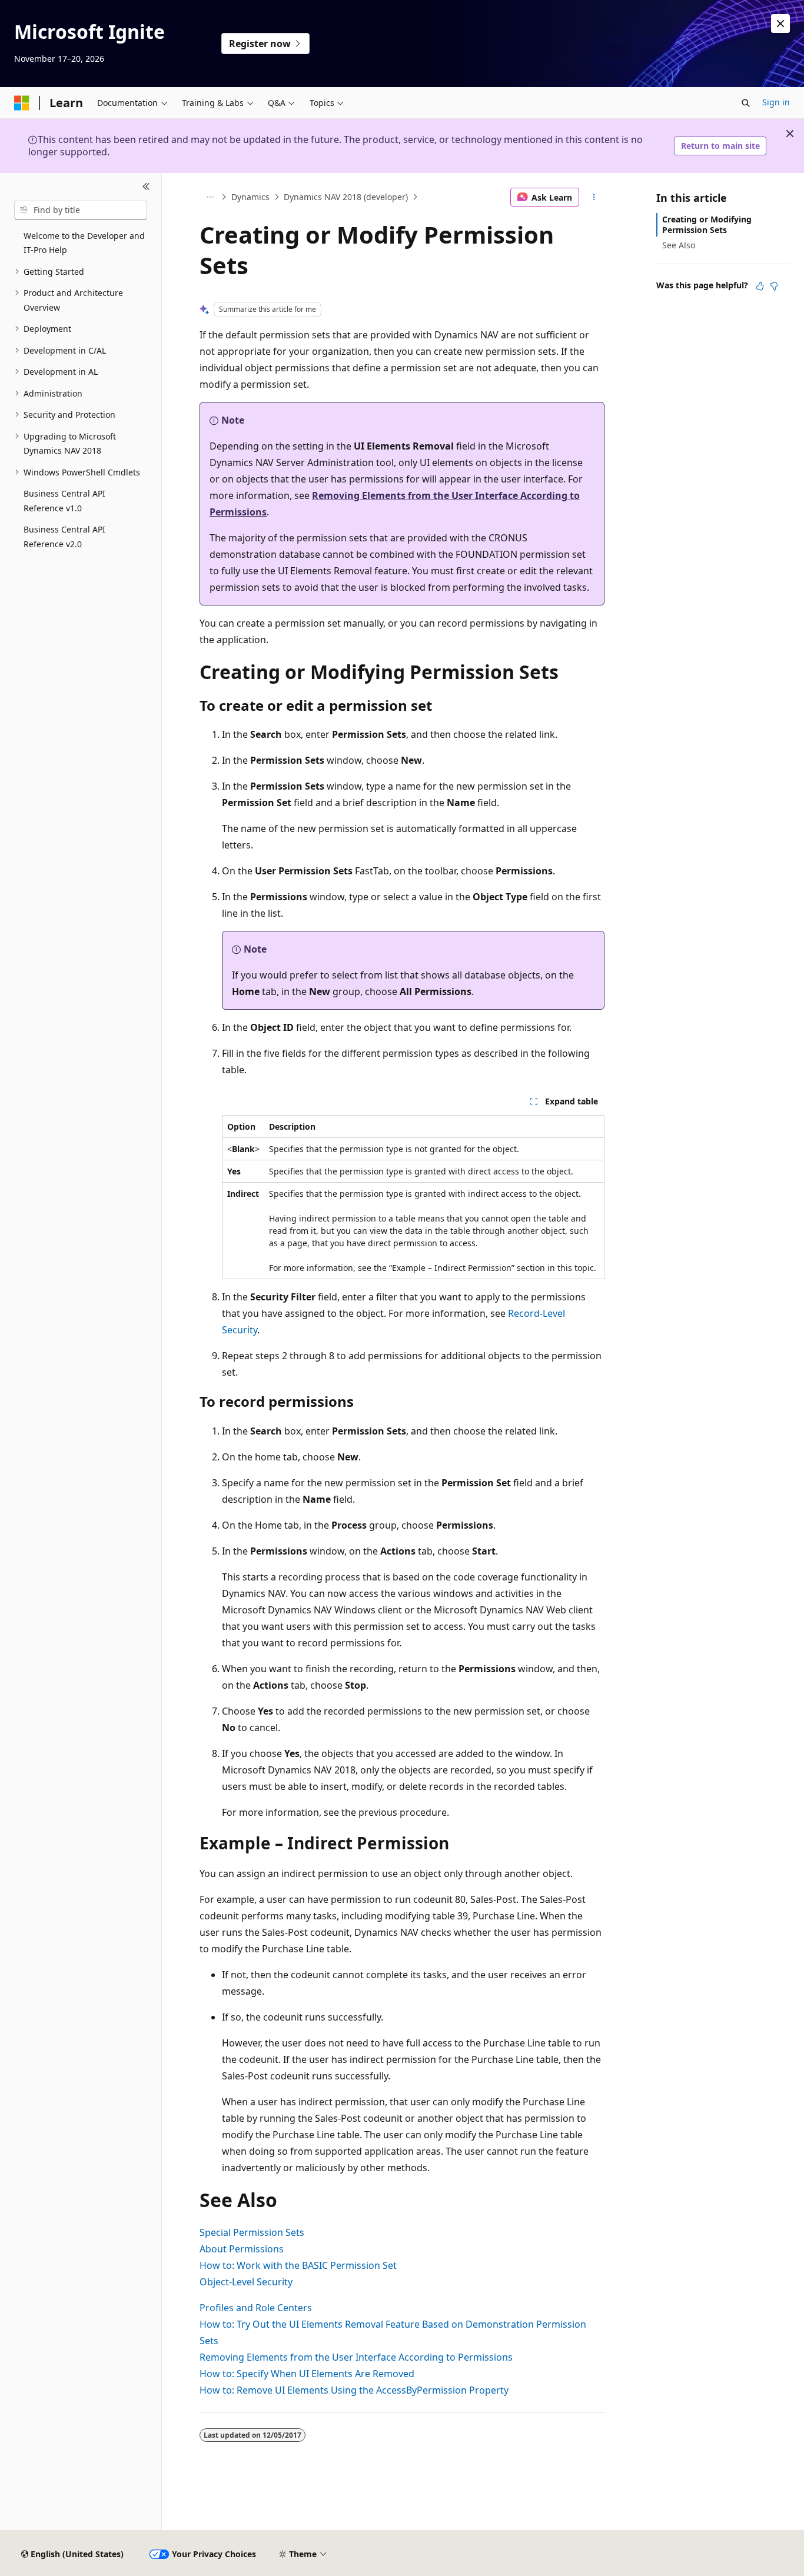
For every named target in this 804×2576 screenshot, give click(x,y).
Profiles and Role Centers (256, 2308)
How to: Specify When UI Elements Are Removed (307, 2374)
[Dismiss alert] (780, 24)
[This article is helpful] (760, 286)
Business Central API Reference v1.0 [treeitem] (64, 501)
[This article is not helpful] (774, 286)
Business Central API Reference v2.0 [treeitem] (64, 537)
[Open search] (746, 103)
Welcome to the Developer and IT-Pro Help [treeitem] (84, 243)
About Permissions (242, 2249)
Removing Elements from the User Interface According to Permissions (356, 2357)
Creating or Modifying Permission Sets (707, 224)
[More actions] (594, 197)
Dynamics (250, 197)
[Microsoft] (22, 103)
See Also (679, 245)
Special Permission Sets (252, 2232)
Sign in (776, 102)
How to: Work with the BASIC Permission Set (298, 2265)
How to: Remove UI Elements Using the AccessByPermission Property (354, 2390)
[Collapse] (146, 187)
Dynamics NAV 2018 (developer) (346, 197)
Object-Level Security (246, 2282)
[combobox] (81, 210)
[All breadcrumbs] (210, 197)
